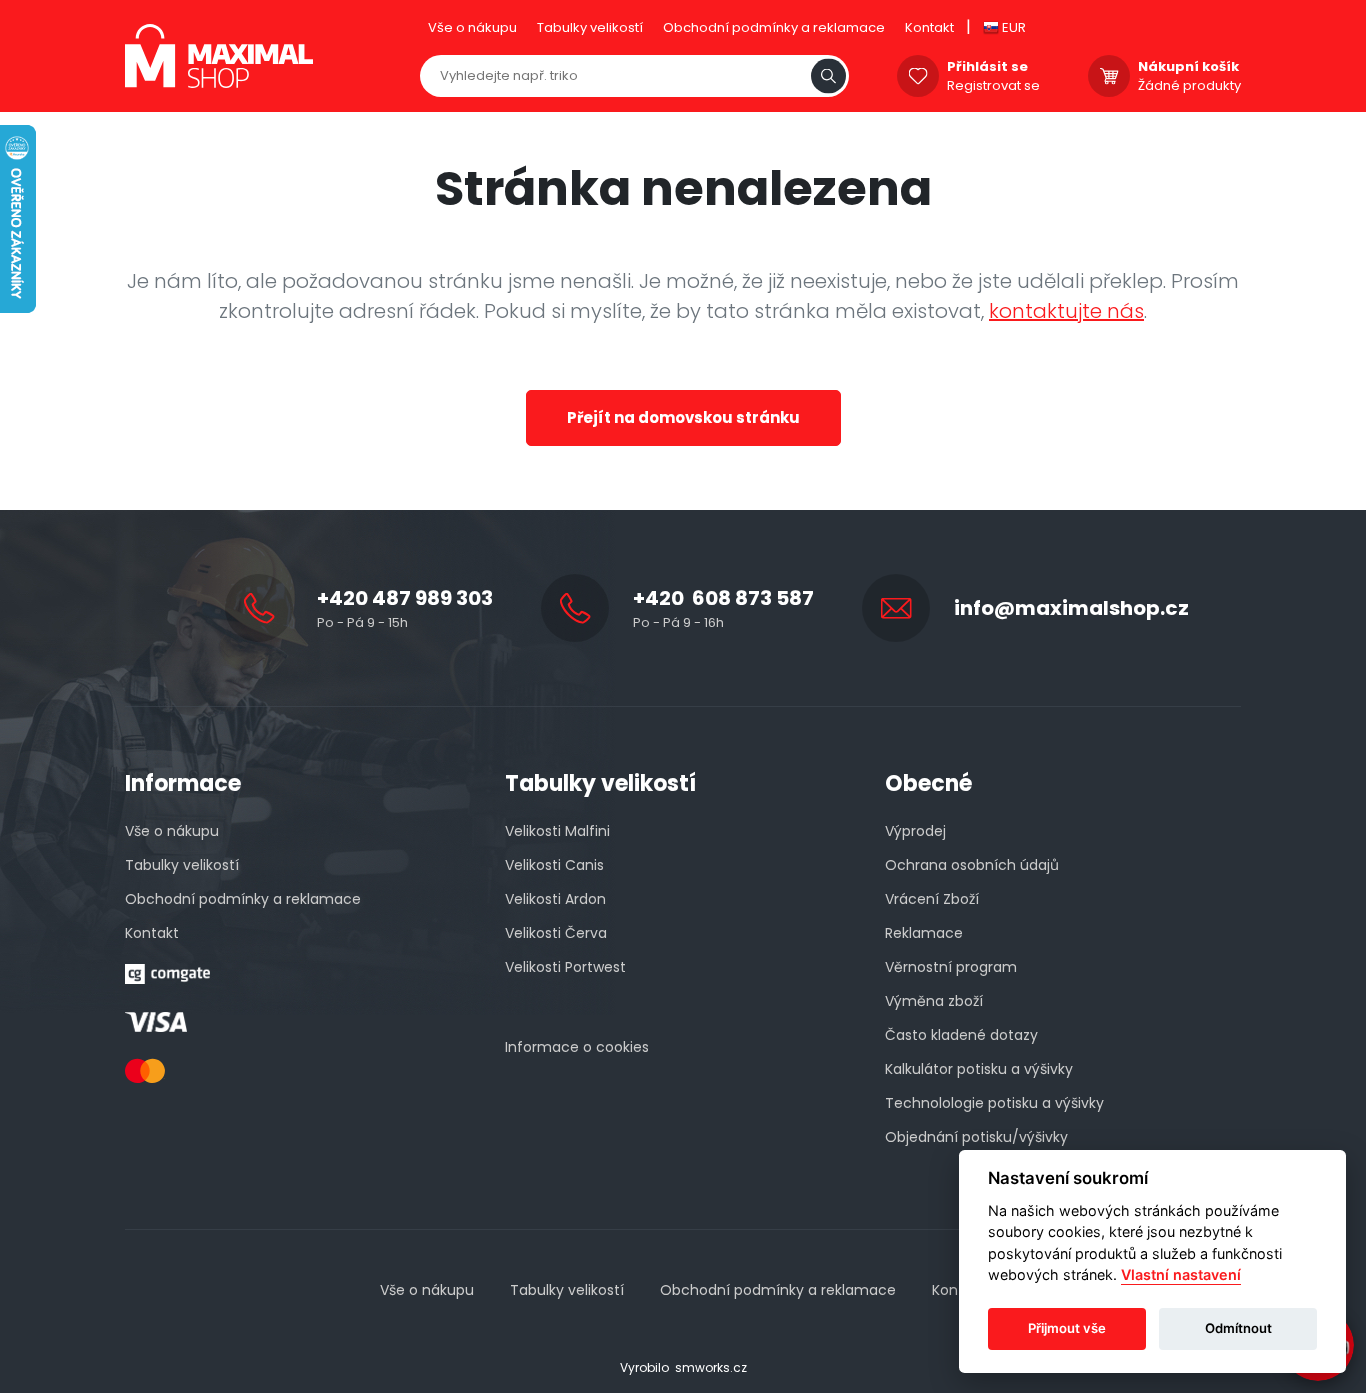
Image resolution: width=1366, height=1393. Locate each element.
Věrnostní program (951, 967)
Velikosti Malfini (557, 831)
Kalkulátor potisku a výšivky (979, 1069)
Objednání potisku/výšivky (976, 1137)
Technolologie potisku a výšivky (994, 1103)
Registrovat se (993, 85)
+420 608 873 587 (723, 598)
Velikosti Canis (554, 865)
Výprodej (915, 831)
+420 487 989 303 (405, 598)
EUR (1012, 27)
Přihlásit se (987, 66)
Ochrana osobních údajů (972, 865)
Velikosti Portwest (565, 967)
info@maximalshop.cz (1071, 608)
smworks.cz (711, 1367)
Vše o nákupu (472, 27)
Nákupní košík (1188, 66)
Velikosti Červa (556, 933)
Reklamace (924, 933)
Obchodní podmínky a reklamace (774, 27)
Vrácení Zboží (932, 899)
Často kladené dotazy (961, 1035)
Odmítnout (1238, 1329)
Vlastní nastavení (1181, 1275)
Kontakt (929, 27)
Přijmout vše (1067, 1329)
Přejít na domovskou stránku (683, 417)
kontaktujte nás (1066, 311)
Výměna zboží (934, 1001)
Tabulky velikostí (590, 27)
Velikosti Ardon (555, 899)
